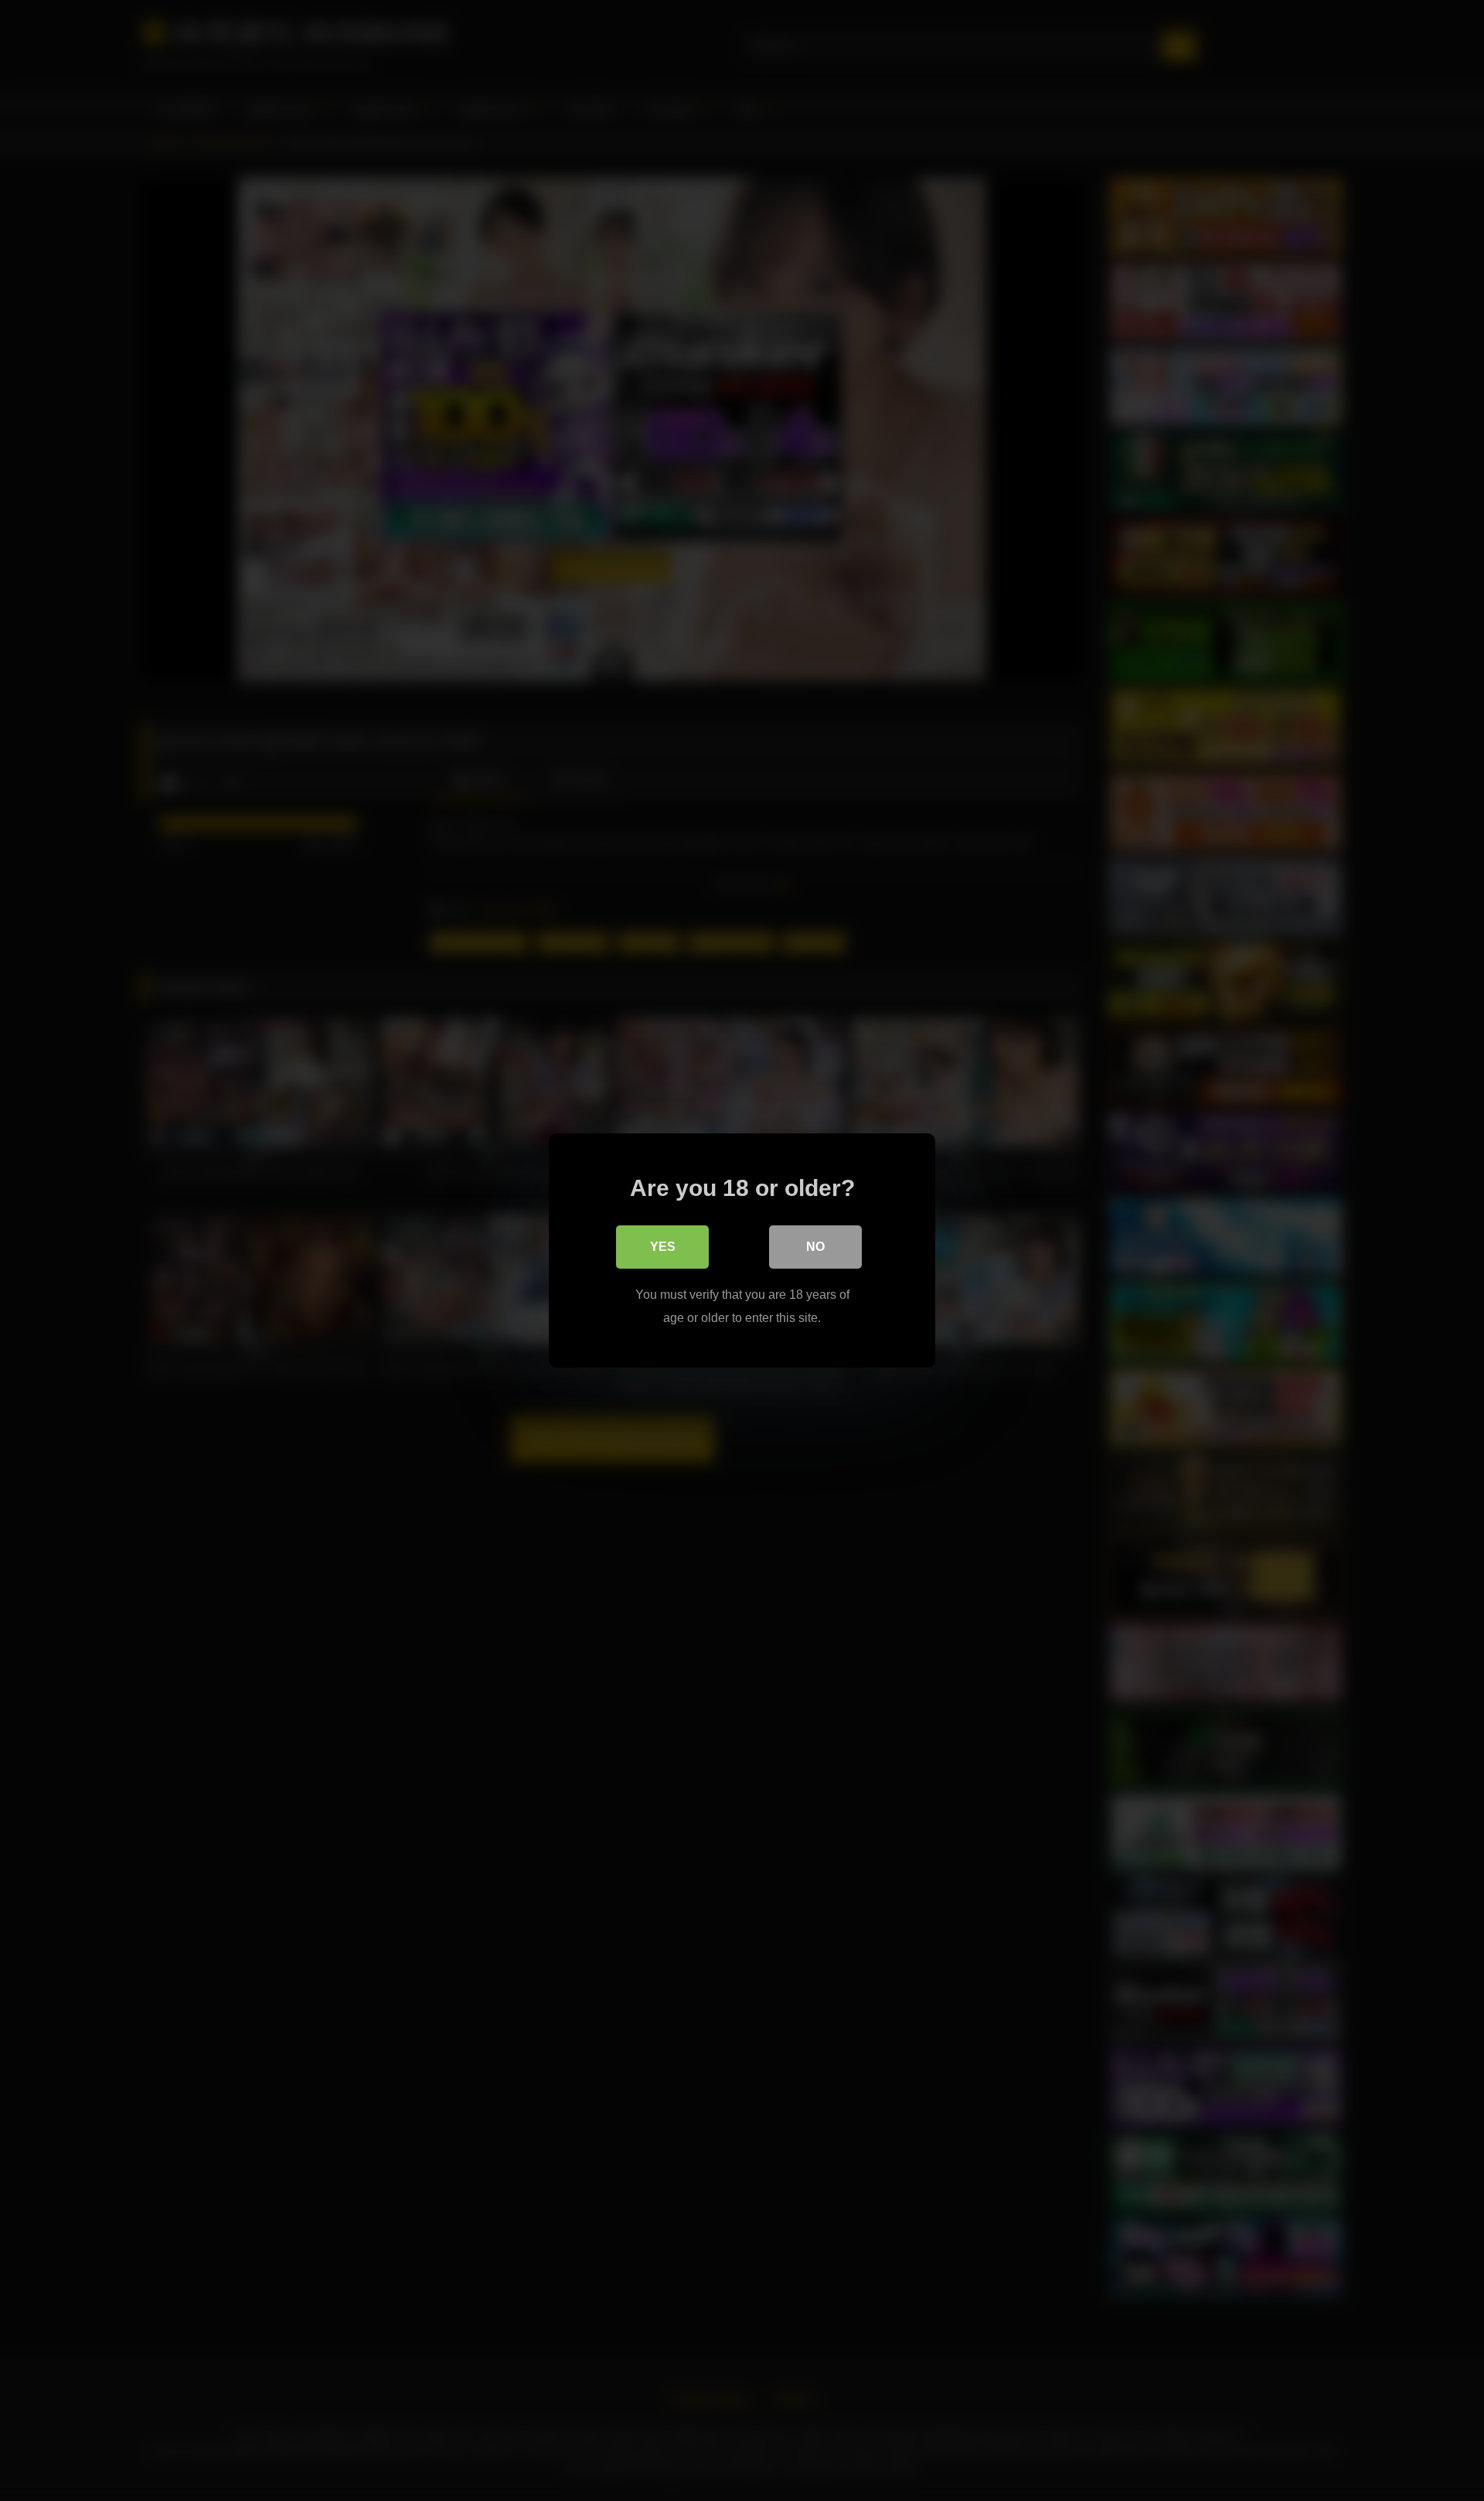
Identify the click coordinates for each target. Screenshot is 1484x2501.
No (815, 1247)
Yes (663, 1247)
